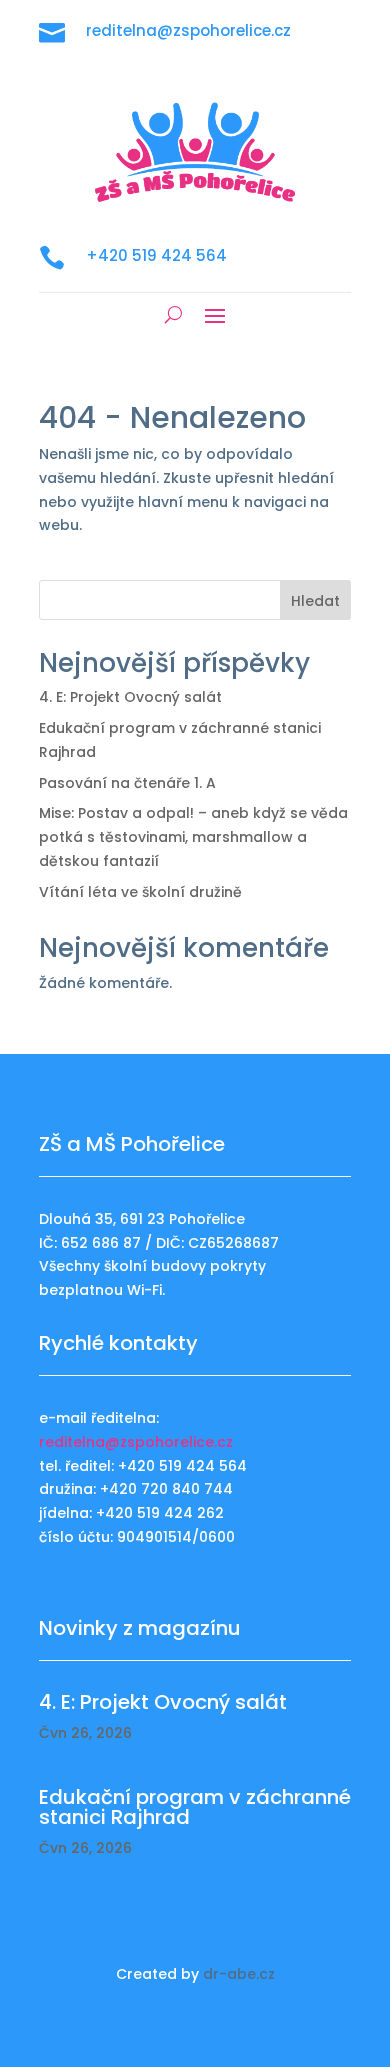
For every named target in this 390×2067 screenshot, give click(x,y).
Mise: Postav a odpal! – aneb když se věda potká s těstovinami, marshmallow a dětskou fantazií (193, 837)
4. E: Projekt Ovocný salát (130, 697)
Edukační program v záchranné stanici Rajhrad (195, 1807)
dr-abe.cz (239, 1974)
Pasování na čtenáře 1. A (127, 783)
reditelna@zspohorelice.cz (136, 1442)
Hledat (315, 601)
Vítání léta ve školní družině (140, 892)
